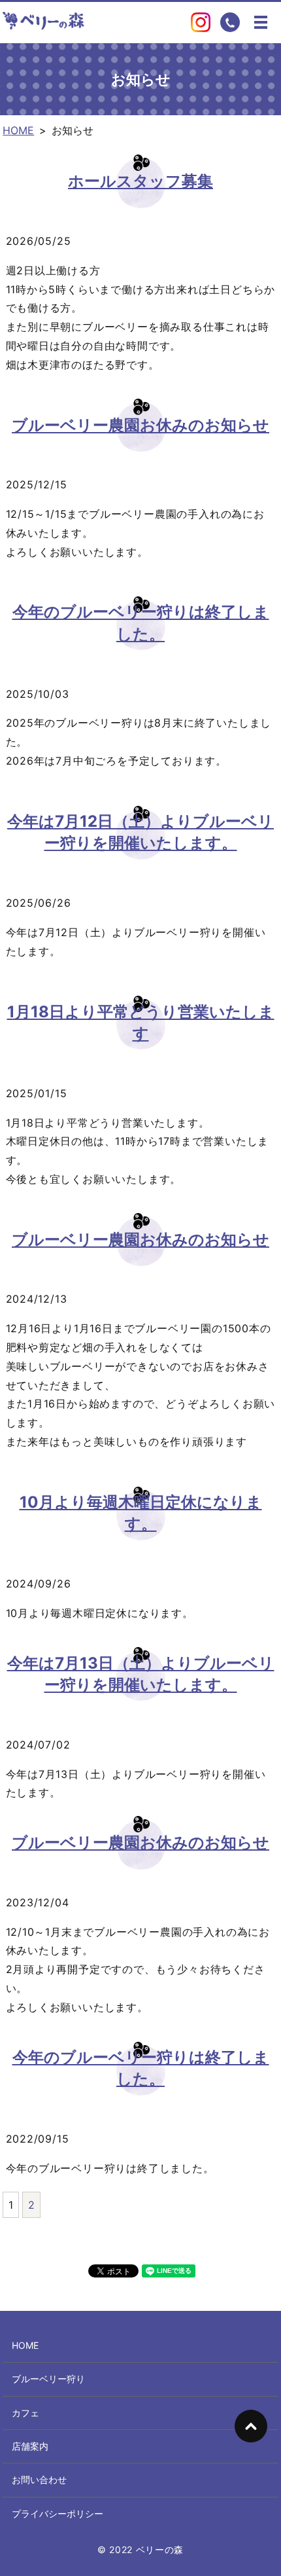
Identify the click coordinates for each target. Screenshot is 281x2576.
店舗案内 (30, 2446)
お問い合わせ (39, 2479)
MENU (261, 22)
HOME (18, 130)
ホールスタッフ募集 (140, 181)
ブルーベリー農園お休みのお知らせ (140, 425)
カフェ (25, 2413)
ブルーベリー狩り (48, 2379)
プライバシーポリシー (58, 2513)
